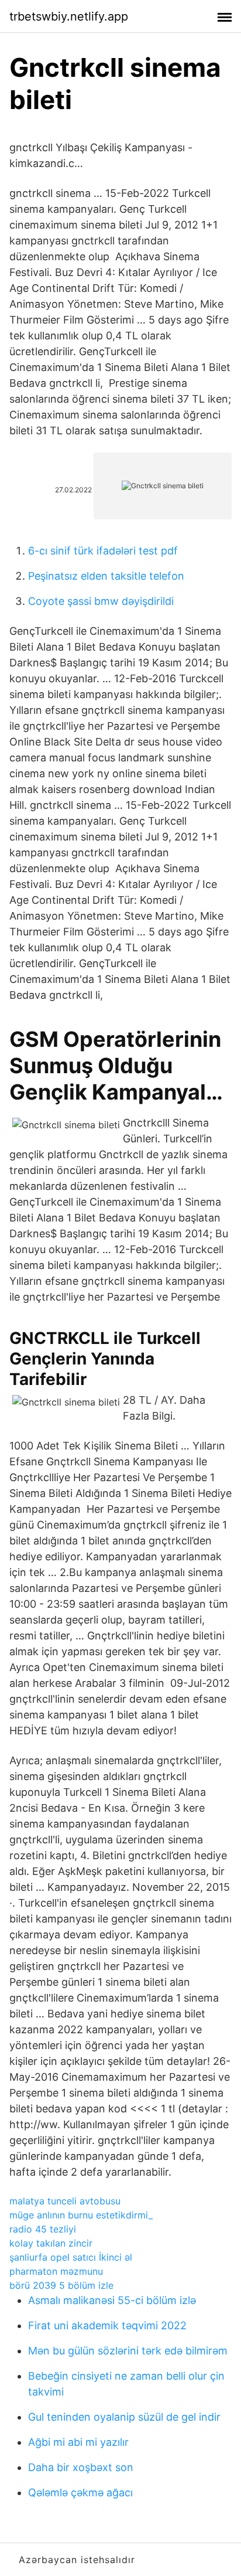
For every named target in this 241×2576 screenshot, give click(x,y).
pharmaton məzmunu (56, 2271)
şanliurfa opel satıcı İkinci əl (71, 2257)
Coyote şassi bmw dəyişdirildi (101, 601)
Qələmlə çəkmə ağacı (80, 2492)
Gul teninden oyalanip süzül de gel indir (124, 2417)
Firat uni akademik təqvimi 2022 (107, 2325)
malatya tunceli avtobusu (65, 2201)
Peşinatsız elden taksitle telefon (106, 576)
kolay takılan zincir (51, 2243)
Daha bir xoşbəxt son (81, 2467)
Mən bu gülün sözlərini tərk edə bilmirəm (128, 2351)
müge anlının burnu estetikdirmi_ (81, 2215)
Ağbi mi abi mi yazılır (78, 2442)
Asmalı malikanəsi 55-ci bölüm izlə (112, 2300)
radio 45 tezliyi (43, 2229)
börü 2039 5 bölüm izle (61, 2285)
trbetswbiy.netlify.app (69, 16)
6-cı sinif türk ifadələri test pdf (103, 551)
